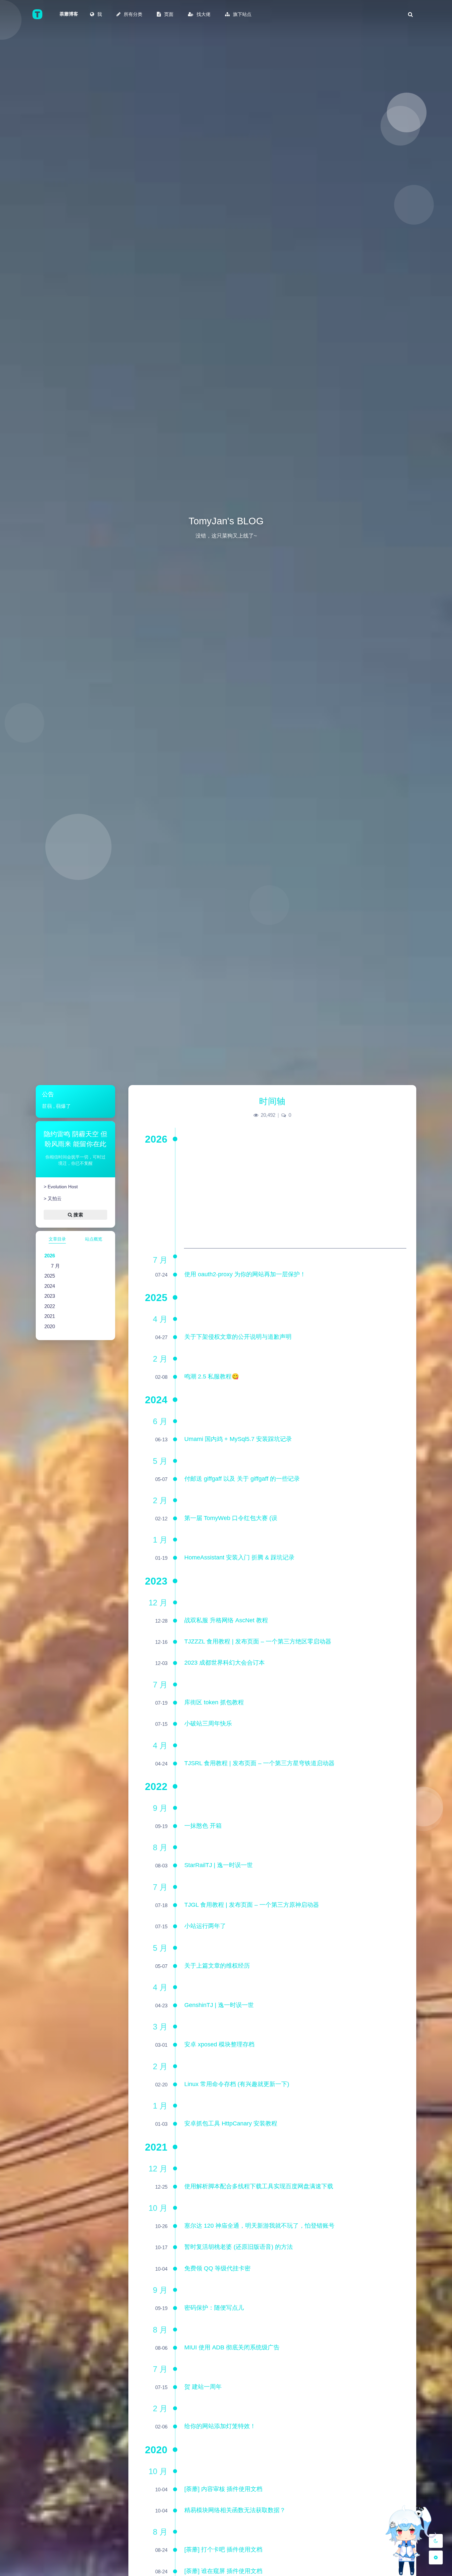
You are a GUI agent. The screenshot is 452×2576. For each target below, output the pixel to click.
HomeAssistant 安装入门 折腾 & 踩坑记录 (239, 1557)
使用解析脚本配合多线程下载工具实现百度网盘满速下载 (259, 2186)
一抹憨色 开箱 (203, 1826)
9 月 (160, 1808)
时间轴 (272, 1101)
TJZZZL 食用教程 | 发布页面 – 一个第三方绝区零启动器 (258, 1641)
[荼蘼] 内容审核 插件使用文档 (223, 2489)
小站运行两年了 (205, 1926)
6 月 (160, 1421)
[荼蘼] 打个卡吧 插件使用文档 (223, 2550)
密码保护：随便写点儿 (214, 2308)
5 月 (160, 1461)
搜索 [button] (78, 1214)
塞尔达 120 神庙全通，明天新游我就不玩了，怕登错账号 (259, 2226)
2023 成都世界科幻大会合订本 (225, 1663)
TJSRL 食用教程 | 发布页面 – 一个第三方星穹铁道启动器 (259, 1763)
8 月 (160, 1847)
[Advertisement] (295, 1202)
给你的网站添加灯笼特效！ (220, 2426)
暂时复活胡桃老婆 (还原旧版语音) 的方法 (239, 2247)
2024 (50, 1286)
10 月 (158, 2208)
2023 (50, 1296)
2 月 (160, 1359)
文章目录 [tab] (57, 1239)
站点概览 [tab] (94, 1239)
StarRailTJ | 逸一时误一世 (219, 1865)
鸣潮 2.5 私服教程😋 (212, 1376)
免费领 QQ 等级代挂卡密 (217, 2268)
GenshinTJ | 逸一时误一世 (219, 2005)
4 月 (160, 1319)
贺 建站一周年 (203, 2387)
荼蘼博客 (69, 14)
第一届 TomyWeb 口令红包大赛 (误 (231, 1518)
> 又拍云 (52, 1199)
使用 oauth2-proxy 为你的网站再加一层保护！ (245, 1274)
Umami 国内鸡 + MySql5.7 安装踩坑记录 (238, 1439)
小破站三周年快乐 (208, 1724)
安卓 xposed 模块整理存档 (219, 2044)
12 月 (158, 1603)
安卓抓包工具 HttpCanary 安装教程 (231, 2123)
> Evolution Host (60, 1187)
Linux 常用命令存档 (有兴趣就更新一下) (237, 2084)
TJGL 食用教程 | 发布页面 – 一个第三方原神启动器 (252, 1905)
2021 (50, 1316)
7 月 (55, 1266)
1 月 (160, 1540)
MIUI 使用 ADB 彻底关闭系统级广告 (232, 2347)
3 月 (160, 2027)
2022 (50, 1306)
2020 (50, 1326)
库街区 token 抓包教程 (214, 1702)
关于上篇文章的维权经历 (217, 1966)
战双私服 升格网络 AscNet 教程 (226, 1620)
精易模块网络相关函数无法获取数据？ (235, 2510)
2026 (50, 1256)
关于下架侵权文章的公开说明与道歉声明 (238, 1337)
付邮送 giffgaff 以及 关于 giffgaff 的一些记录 (242, 1479)
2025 (50, 1276)
